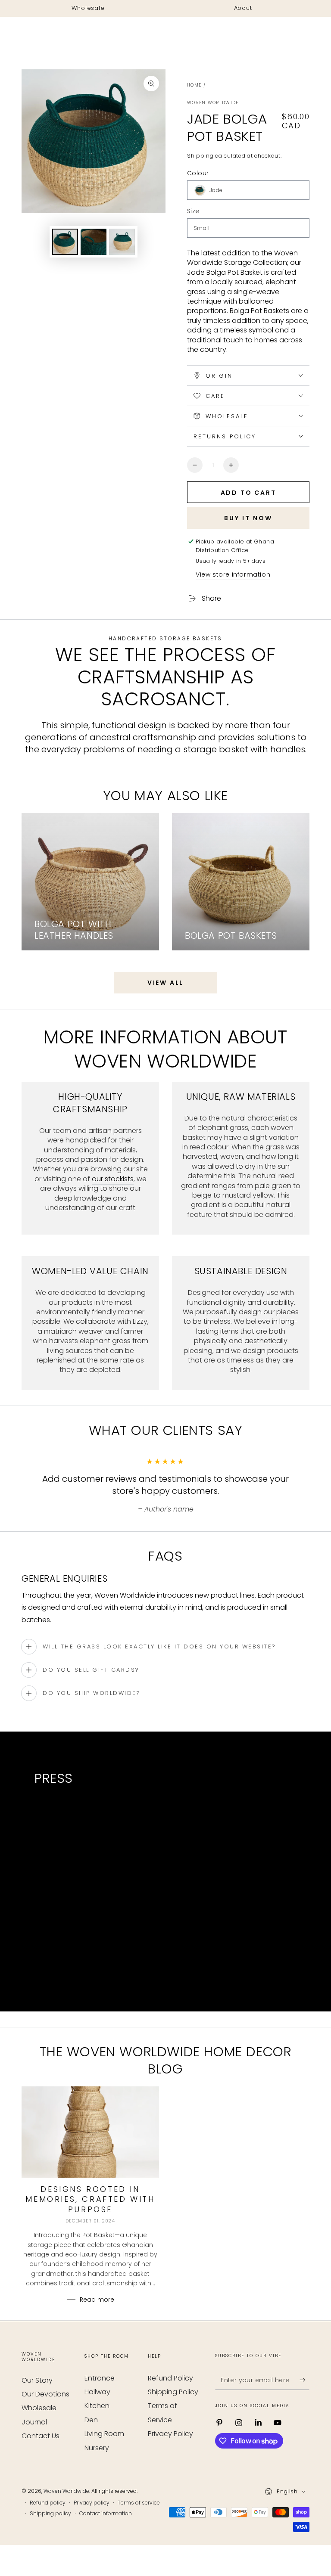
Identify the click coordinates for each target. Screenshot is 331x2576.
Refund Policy (170, 2378)
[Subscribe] (304, 2380)
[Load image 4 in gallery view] (122, 242)
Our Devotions (45, 2394)
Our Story (37, 2380)
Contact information (106, 2514)
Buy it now (248, 518)
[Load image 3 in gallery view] (94, 242)
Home (194, 85)
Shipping (200, 156)
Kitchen (97, 2406)
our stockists (113, 1179)
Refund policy (48, 2503)
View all (165, 983)
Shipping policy (50, 2514)
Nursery (97, 2448)
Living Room (104, 2434)
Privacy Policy (170, 2434)
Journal (34, 2422)
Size (193, 211)
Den (91, 2420)
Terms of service (139, 2503)
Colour (198, 173)
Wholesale (39, 2408)
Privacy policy (92, 2503)
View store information (233, 574)
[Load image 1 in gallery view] (65, 242)
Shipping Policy (173, 2392)
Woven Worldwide (213, 103)
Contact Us (41, 2436)
